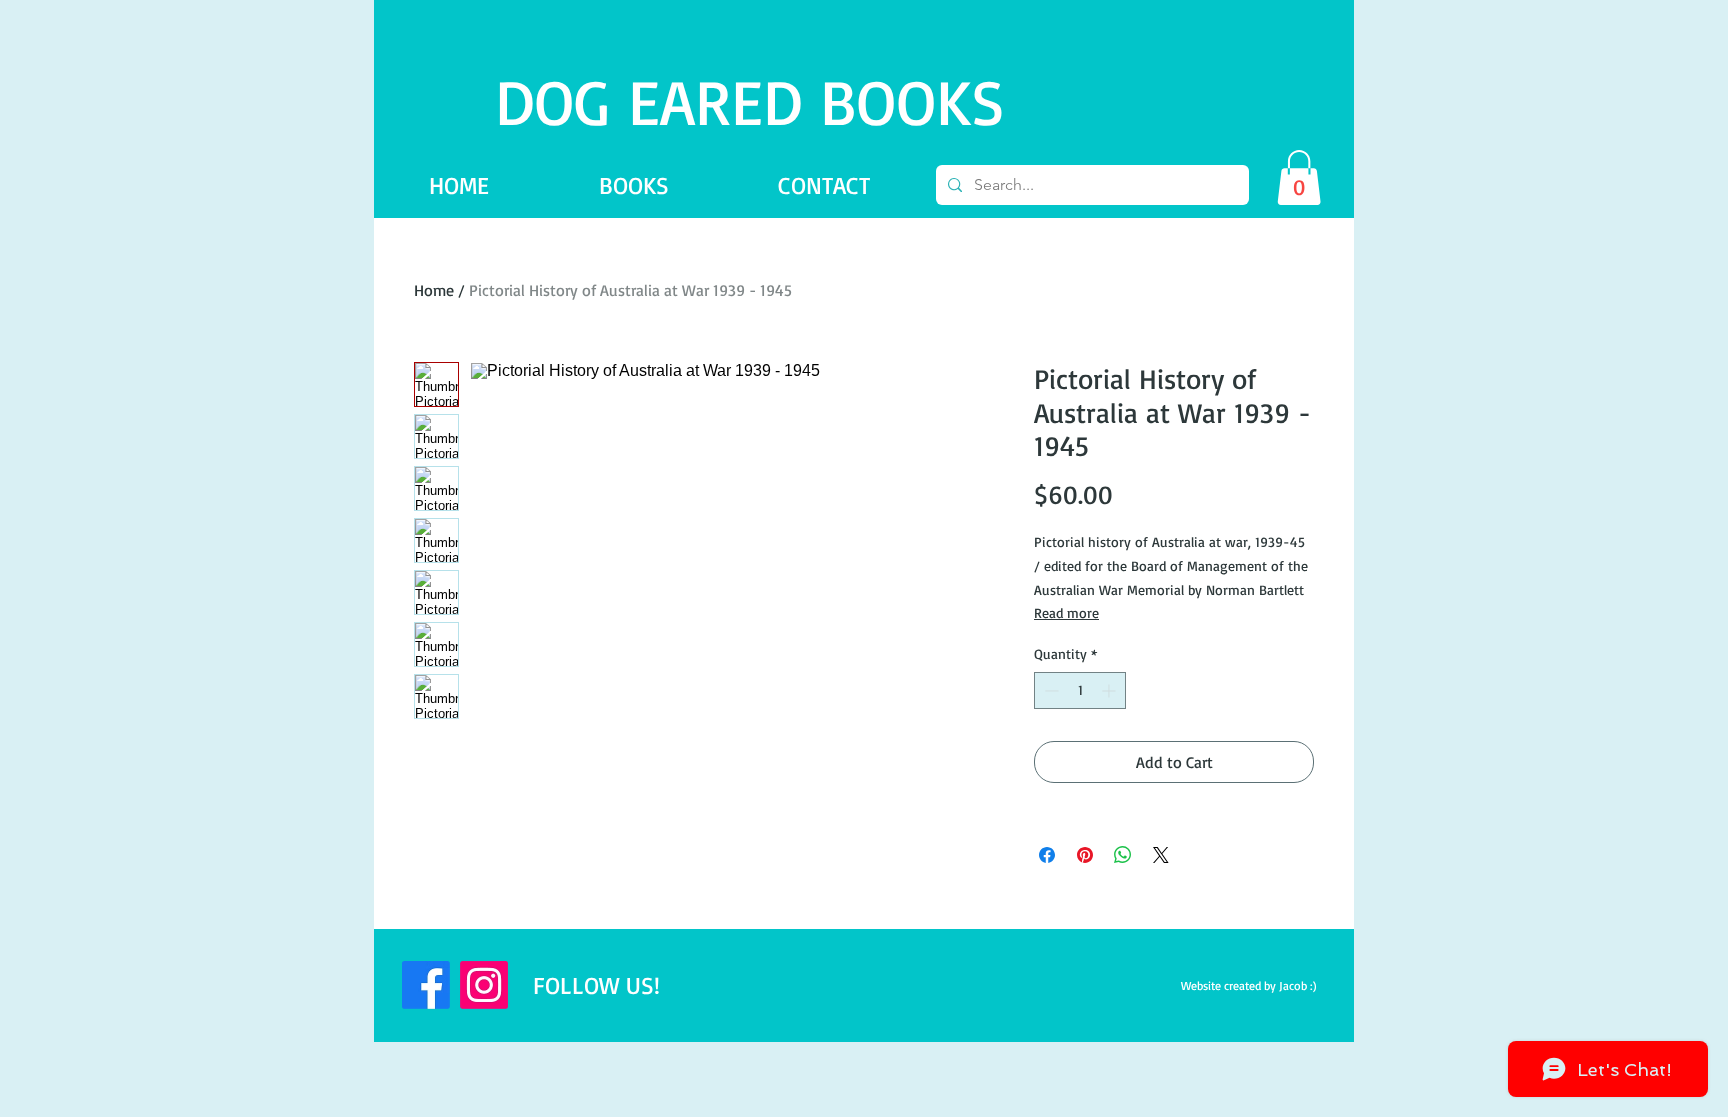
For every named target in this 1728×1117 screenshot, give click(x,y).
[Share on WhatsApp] (1123, 855)
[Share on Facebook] (1047, 855)
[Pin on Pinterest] (1085, 855)
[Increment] (1110, 690)
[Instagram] (484, 985)
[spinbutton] (1080, 690)
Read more (1066, 612)
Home (434, 290)
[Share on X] (1161, 855)
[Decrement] (1049, 690)
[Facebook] (426, 985)
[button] (1299, 177)
